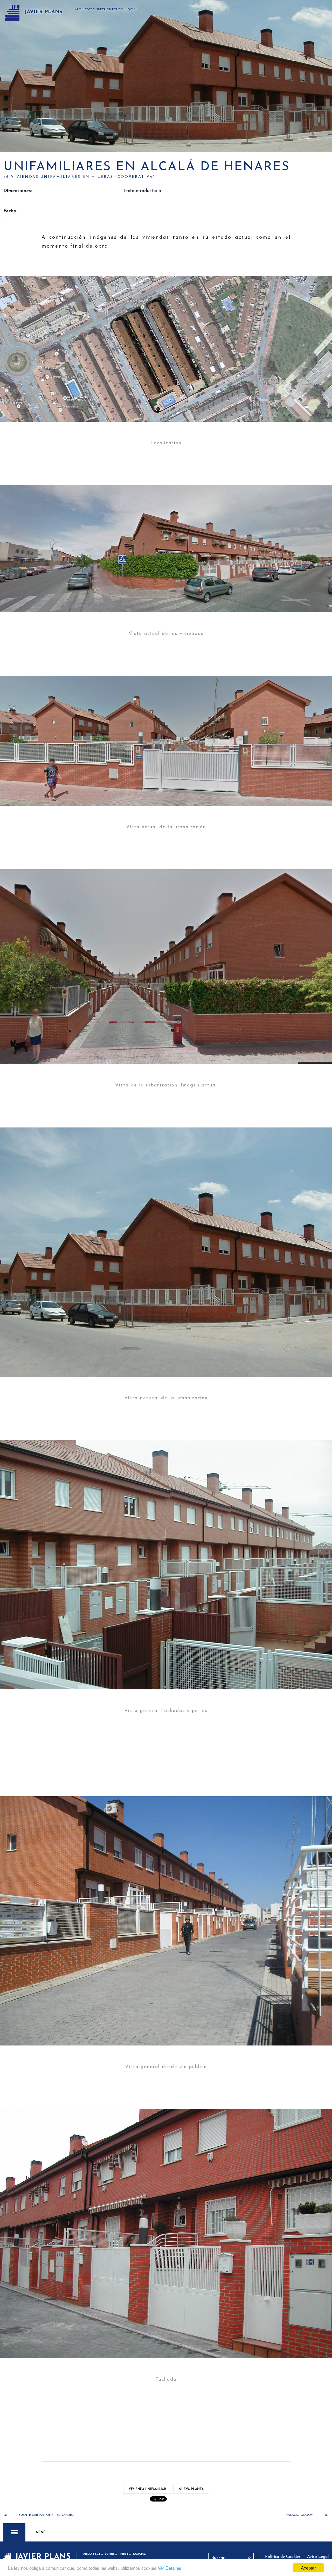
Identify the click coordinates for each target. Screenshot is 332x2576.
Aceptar (308, 2568)
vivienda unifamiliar (147, 2489)
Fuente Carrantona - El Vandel (46, 2515)
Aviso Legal (318, 2557)
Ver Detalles (170, 2568)
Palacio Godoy (300, 2515)
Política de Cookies (283, 2557)
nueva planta (191, 2489)
